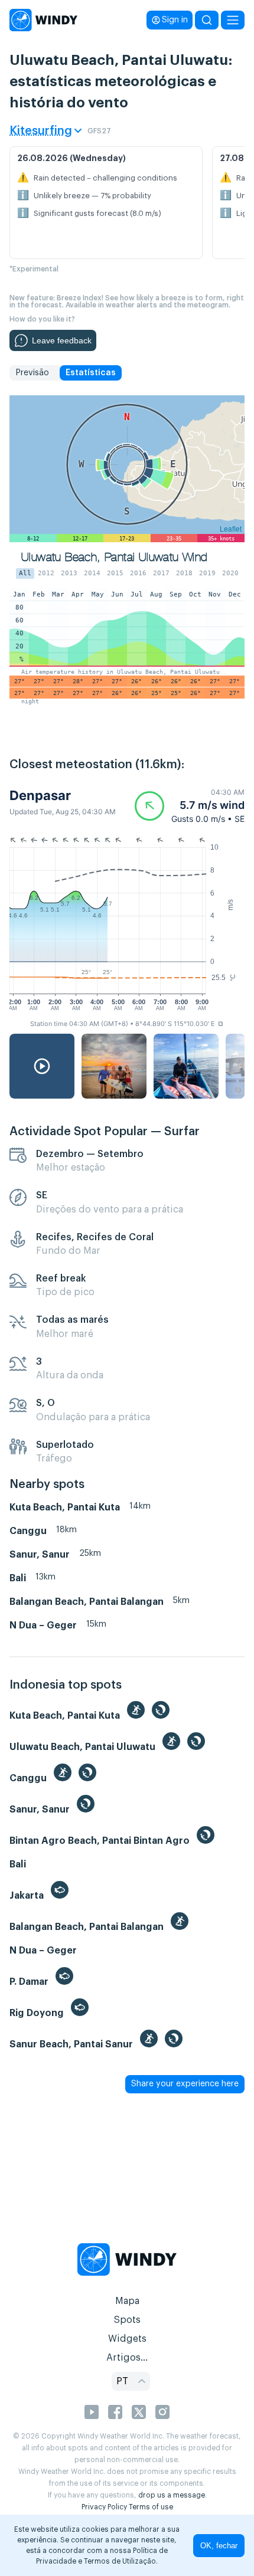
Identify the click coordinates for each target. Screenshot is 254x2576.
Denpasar (40, 795)
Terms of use (151, 2507)
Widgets (127, 2339)
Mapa (127, 2301)
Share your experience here (185, 2084)
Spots (127, 2320)
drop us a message (172, 2495)
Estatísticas (91, 373)
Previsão (32, 373)
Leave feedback (62, 340)
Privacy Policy (104, 2507)
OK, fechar (219, 2546)
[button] (190, 806)
